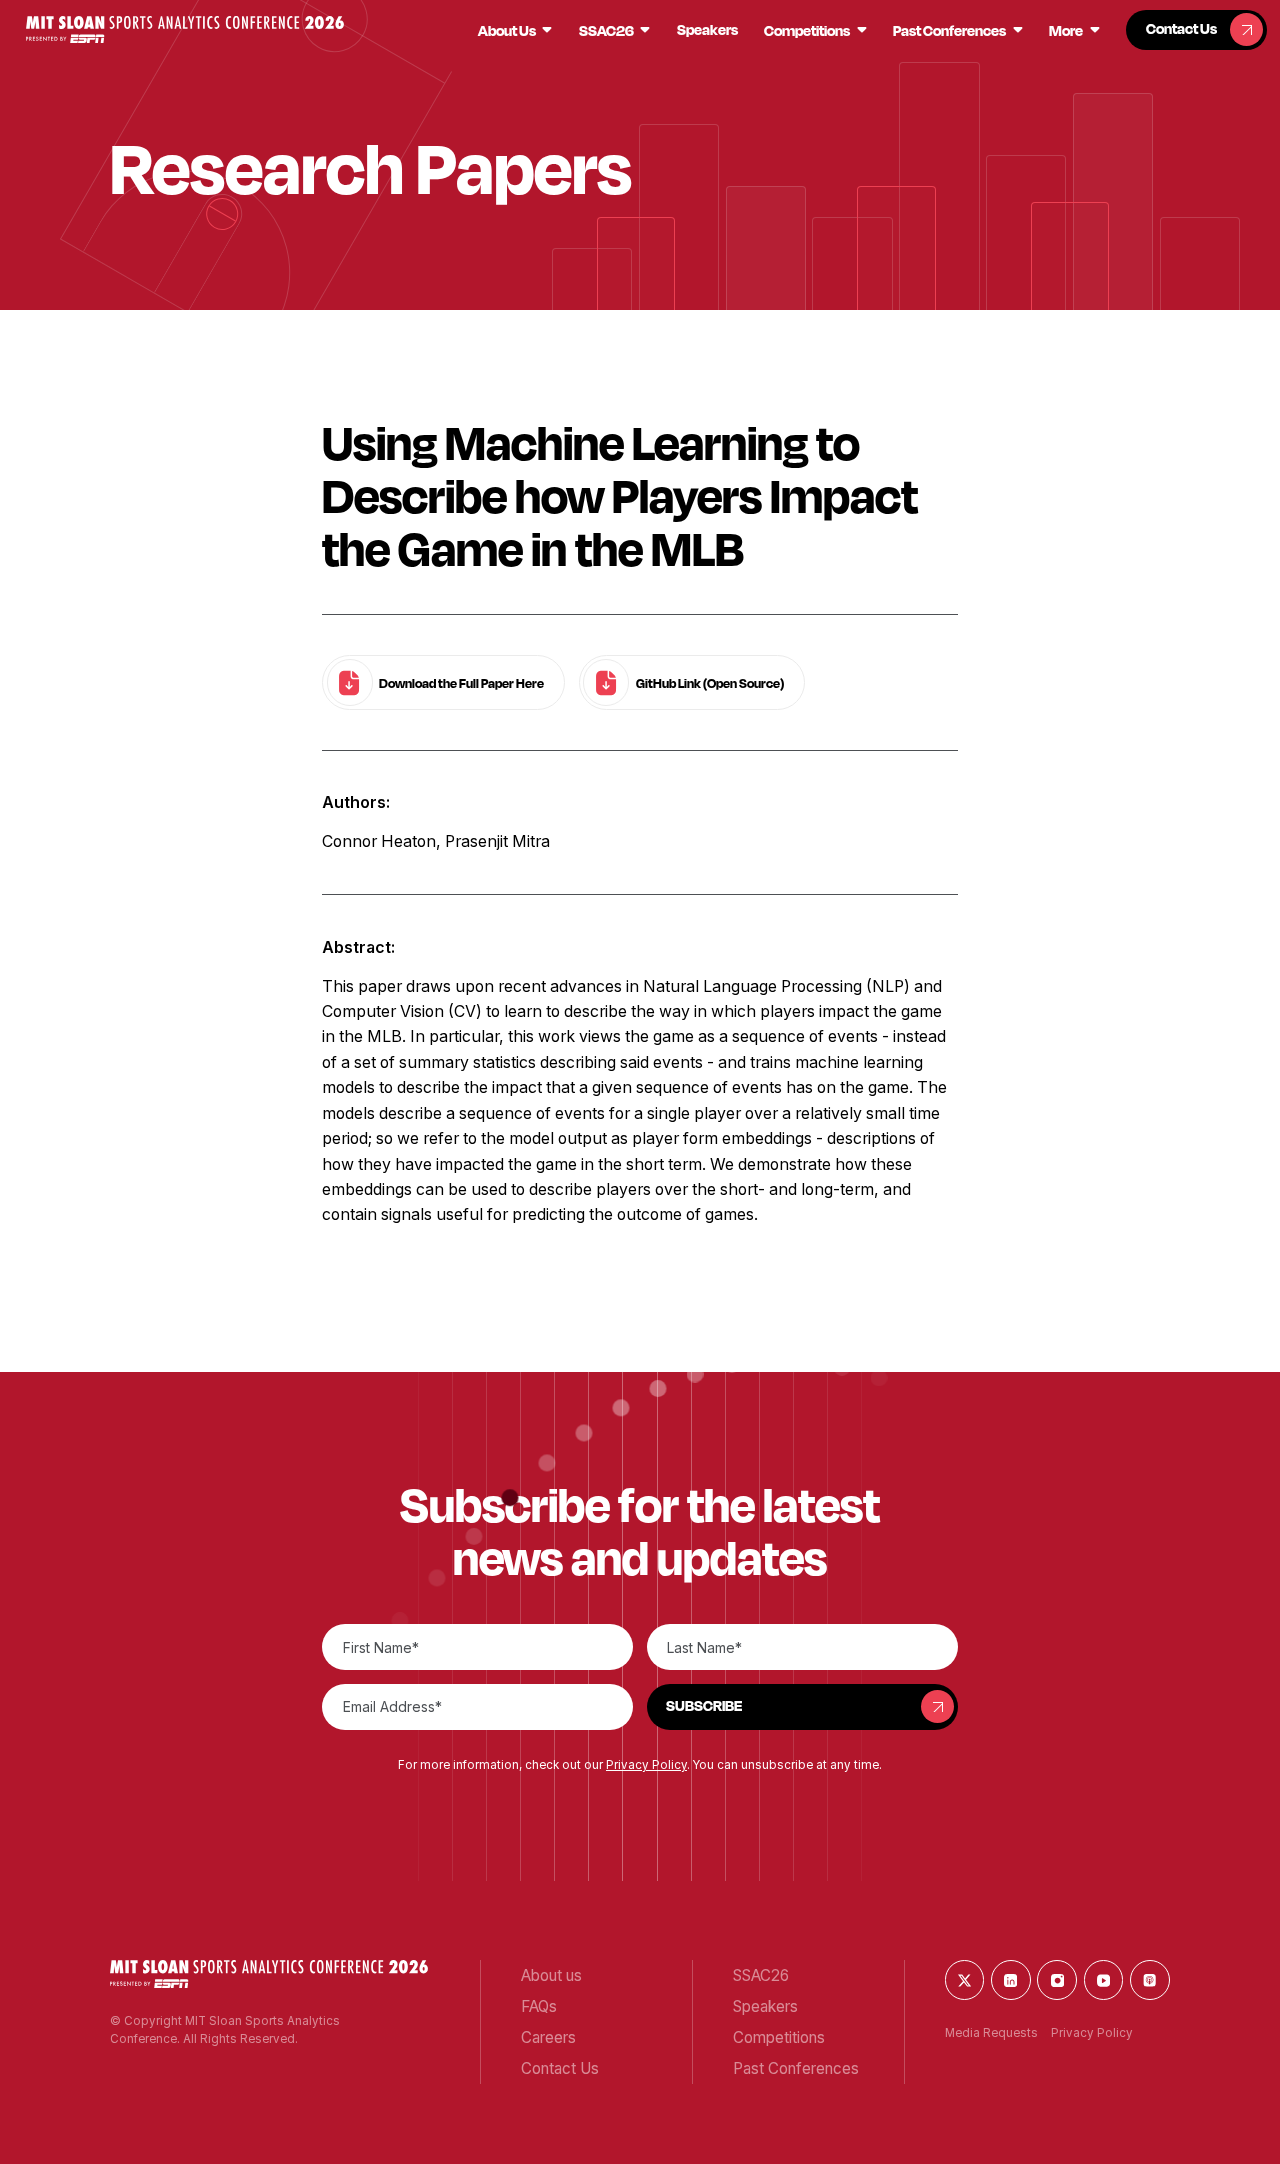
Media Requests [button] (991, 2033)
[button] (185, 29)
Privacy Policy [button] (646, 1765)
